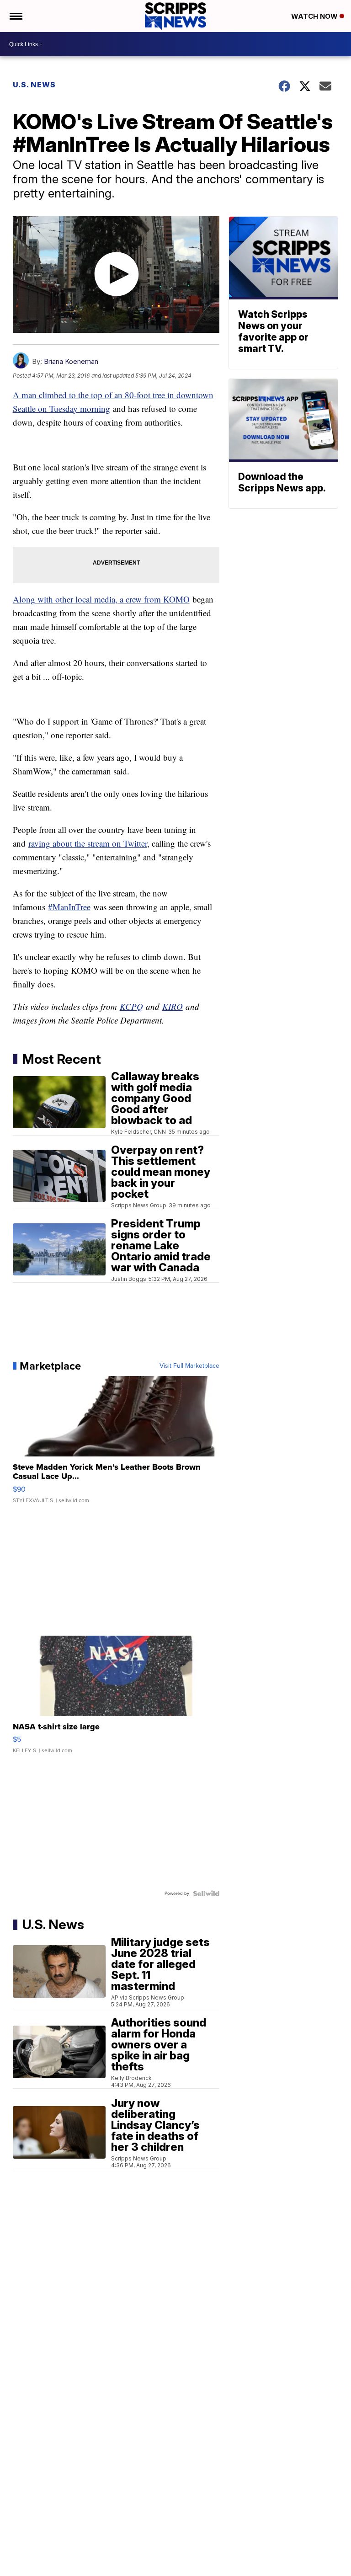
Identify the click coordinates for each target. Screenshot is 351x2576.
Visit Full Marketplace (189, 1366)
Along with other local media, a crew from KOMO (101, 599)
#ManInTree (69, 907)
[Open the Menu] (15, 16)
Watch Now (315, 16)
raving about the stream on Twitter (88, 843)
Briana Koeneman (71, 361)
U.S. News (34, 85)
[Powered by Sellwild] (206, 1893)
